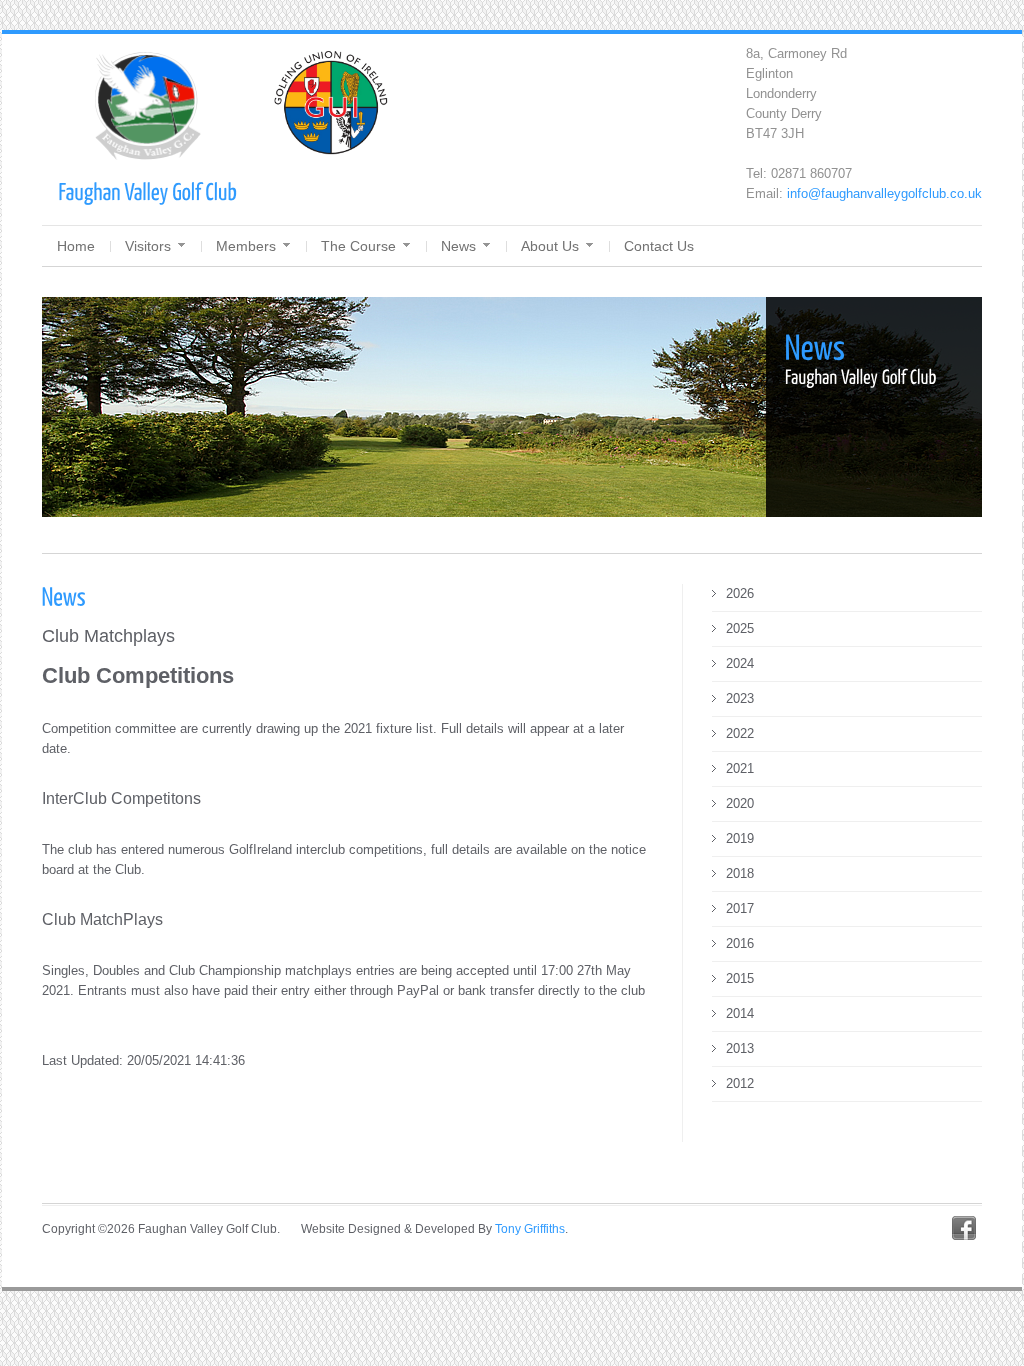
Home (76, 246)
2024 (740, 663)
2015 (740, 978)
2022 (740, 733)
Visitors (148, 246)
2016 (740, 943)
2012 (740, 1083)
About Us (550, 246)
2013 (740, 1048)
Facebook (964, 1228)
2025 (740, 628)
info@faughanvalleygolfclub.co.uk (884, 193)
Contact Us (659, 246)
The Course (358, 246)
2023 (740, 698)
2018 (740, 873)
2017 (740, 908)
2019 (740, 838)
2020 (740, 803)
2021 (740, 768)
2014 (740, 1013)
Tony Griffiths (530, 1229)
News (458, 246)
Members (246, 246)
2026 (740, 593)
